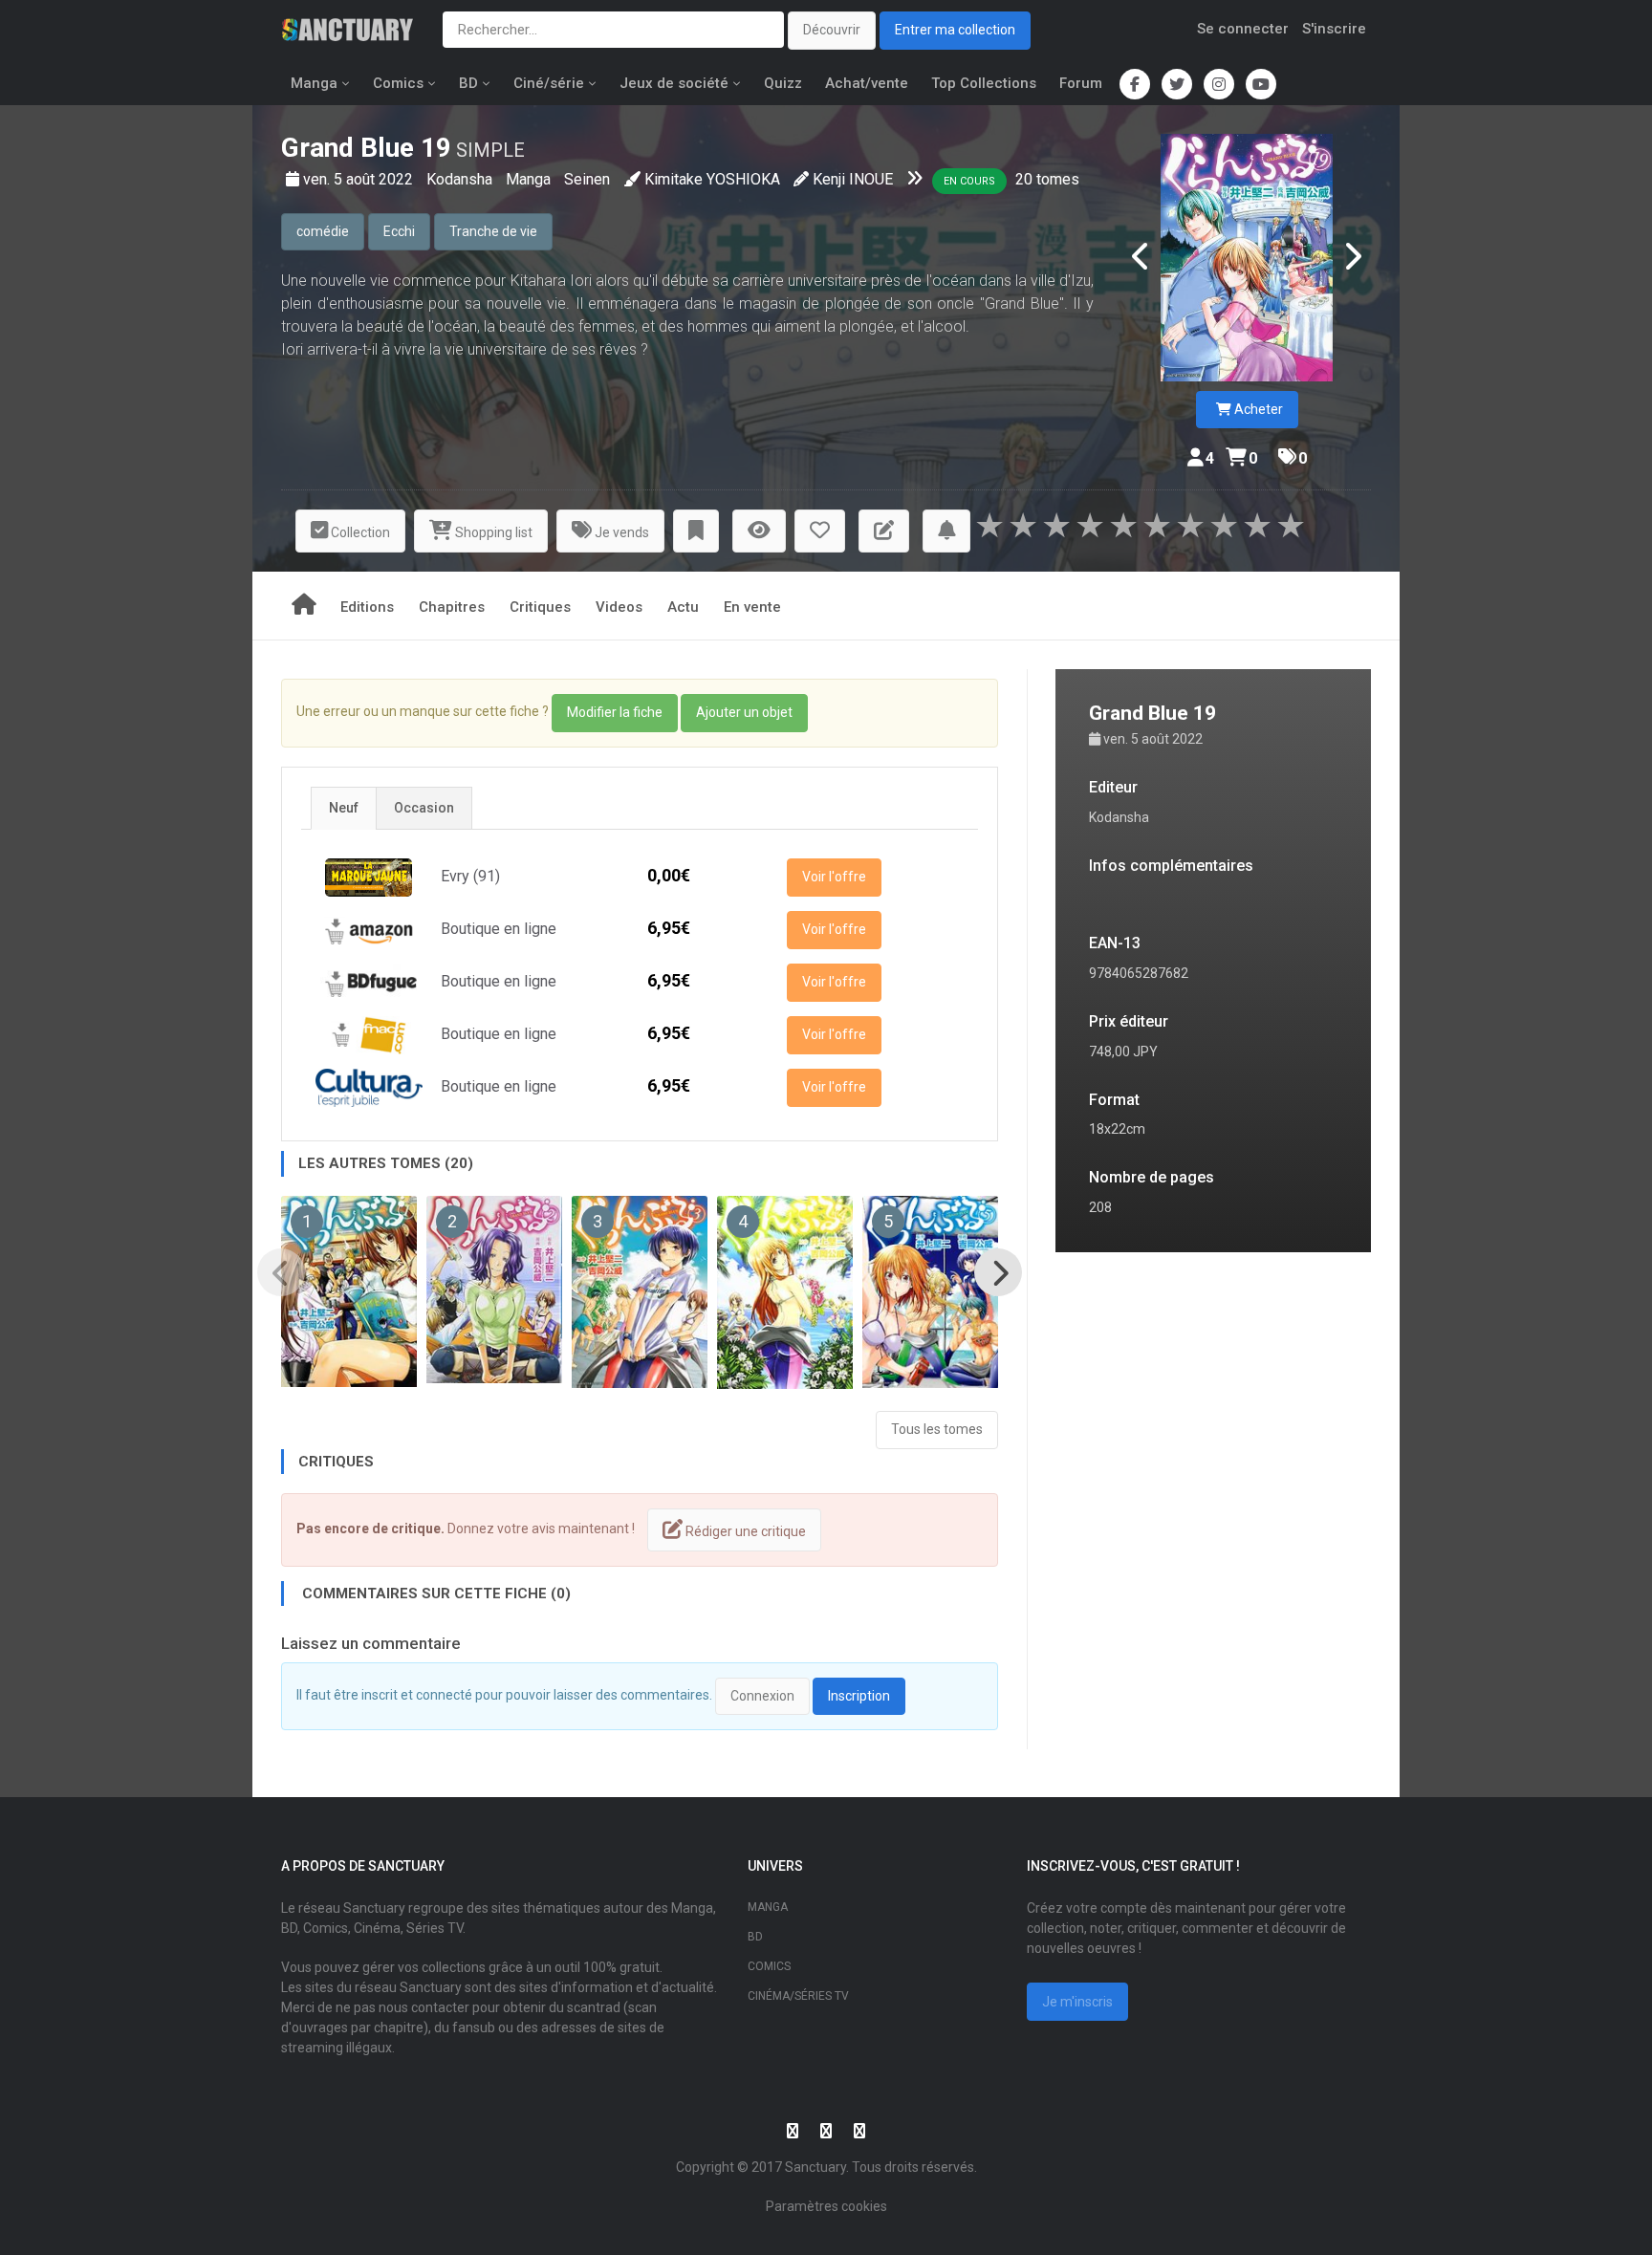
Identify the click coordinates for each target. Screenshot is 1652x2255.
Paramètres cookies (826, 2206)
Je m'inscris (1077, 2002)
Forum (1081, 83)
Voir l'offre (834, 877)
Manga (314, 83)
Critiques (540, 607)
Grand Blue (348, 148)
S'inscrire (1334, 29)
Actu (683, 607)
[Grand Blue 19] (1247, 258)
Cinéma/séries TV (798, 1996)
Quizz (783, 83)
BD (468, 83)
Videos (619, 607)
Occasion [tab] (424, 808)
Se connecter (1243, 29)
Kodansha (461, 179)
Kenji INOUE (853, 179)
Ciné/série (549, 83)
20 (1024, 179)
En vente (752, 607)
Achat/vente (867, 83)
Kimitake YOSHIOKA (712, 179)
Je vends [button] (620, 532)
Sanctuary (815, 2167)
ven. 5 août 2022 (360, 179)
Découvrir (832, 30)
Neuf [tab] (344, 808)
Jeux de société (674, 83)
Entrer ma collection (955, 30)
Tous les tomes (937, 1429)
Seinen (587, 179)
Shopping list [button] (492, 532)
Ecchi (399, 231)
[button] (696, 531)
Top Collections (984, 83)
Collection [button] (359, 532)
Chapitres (452, 607)
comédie (323, 231)
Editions (367, 607)
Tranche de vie (493, 231)
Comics (398, 83)
